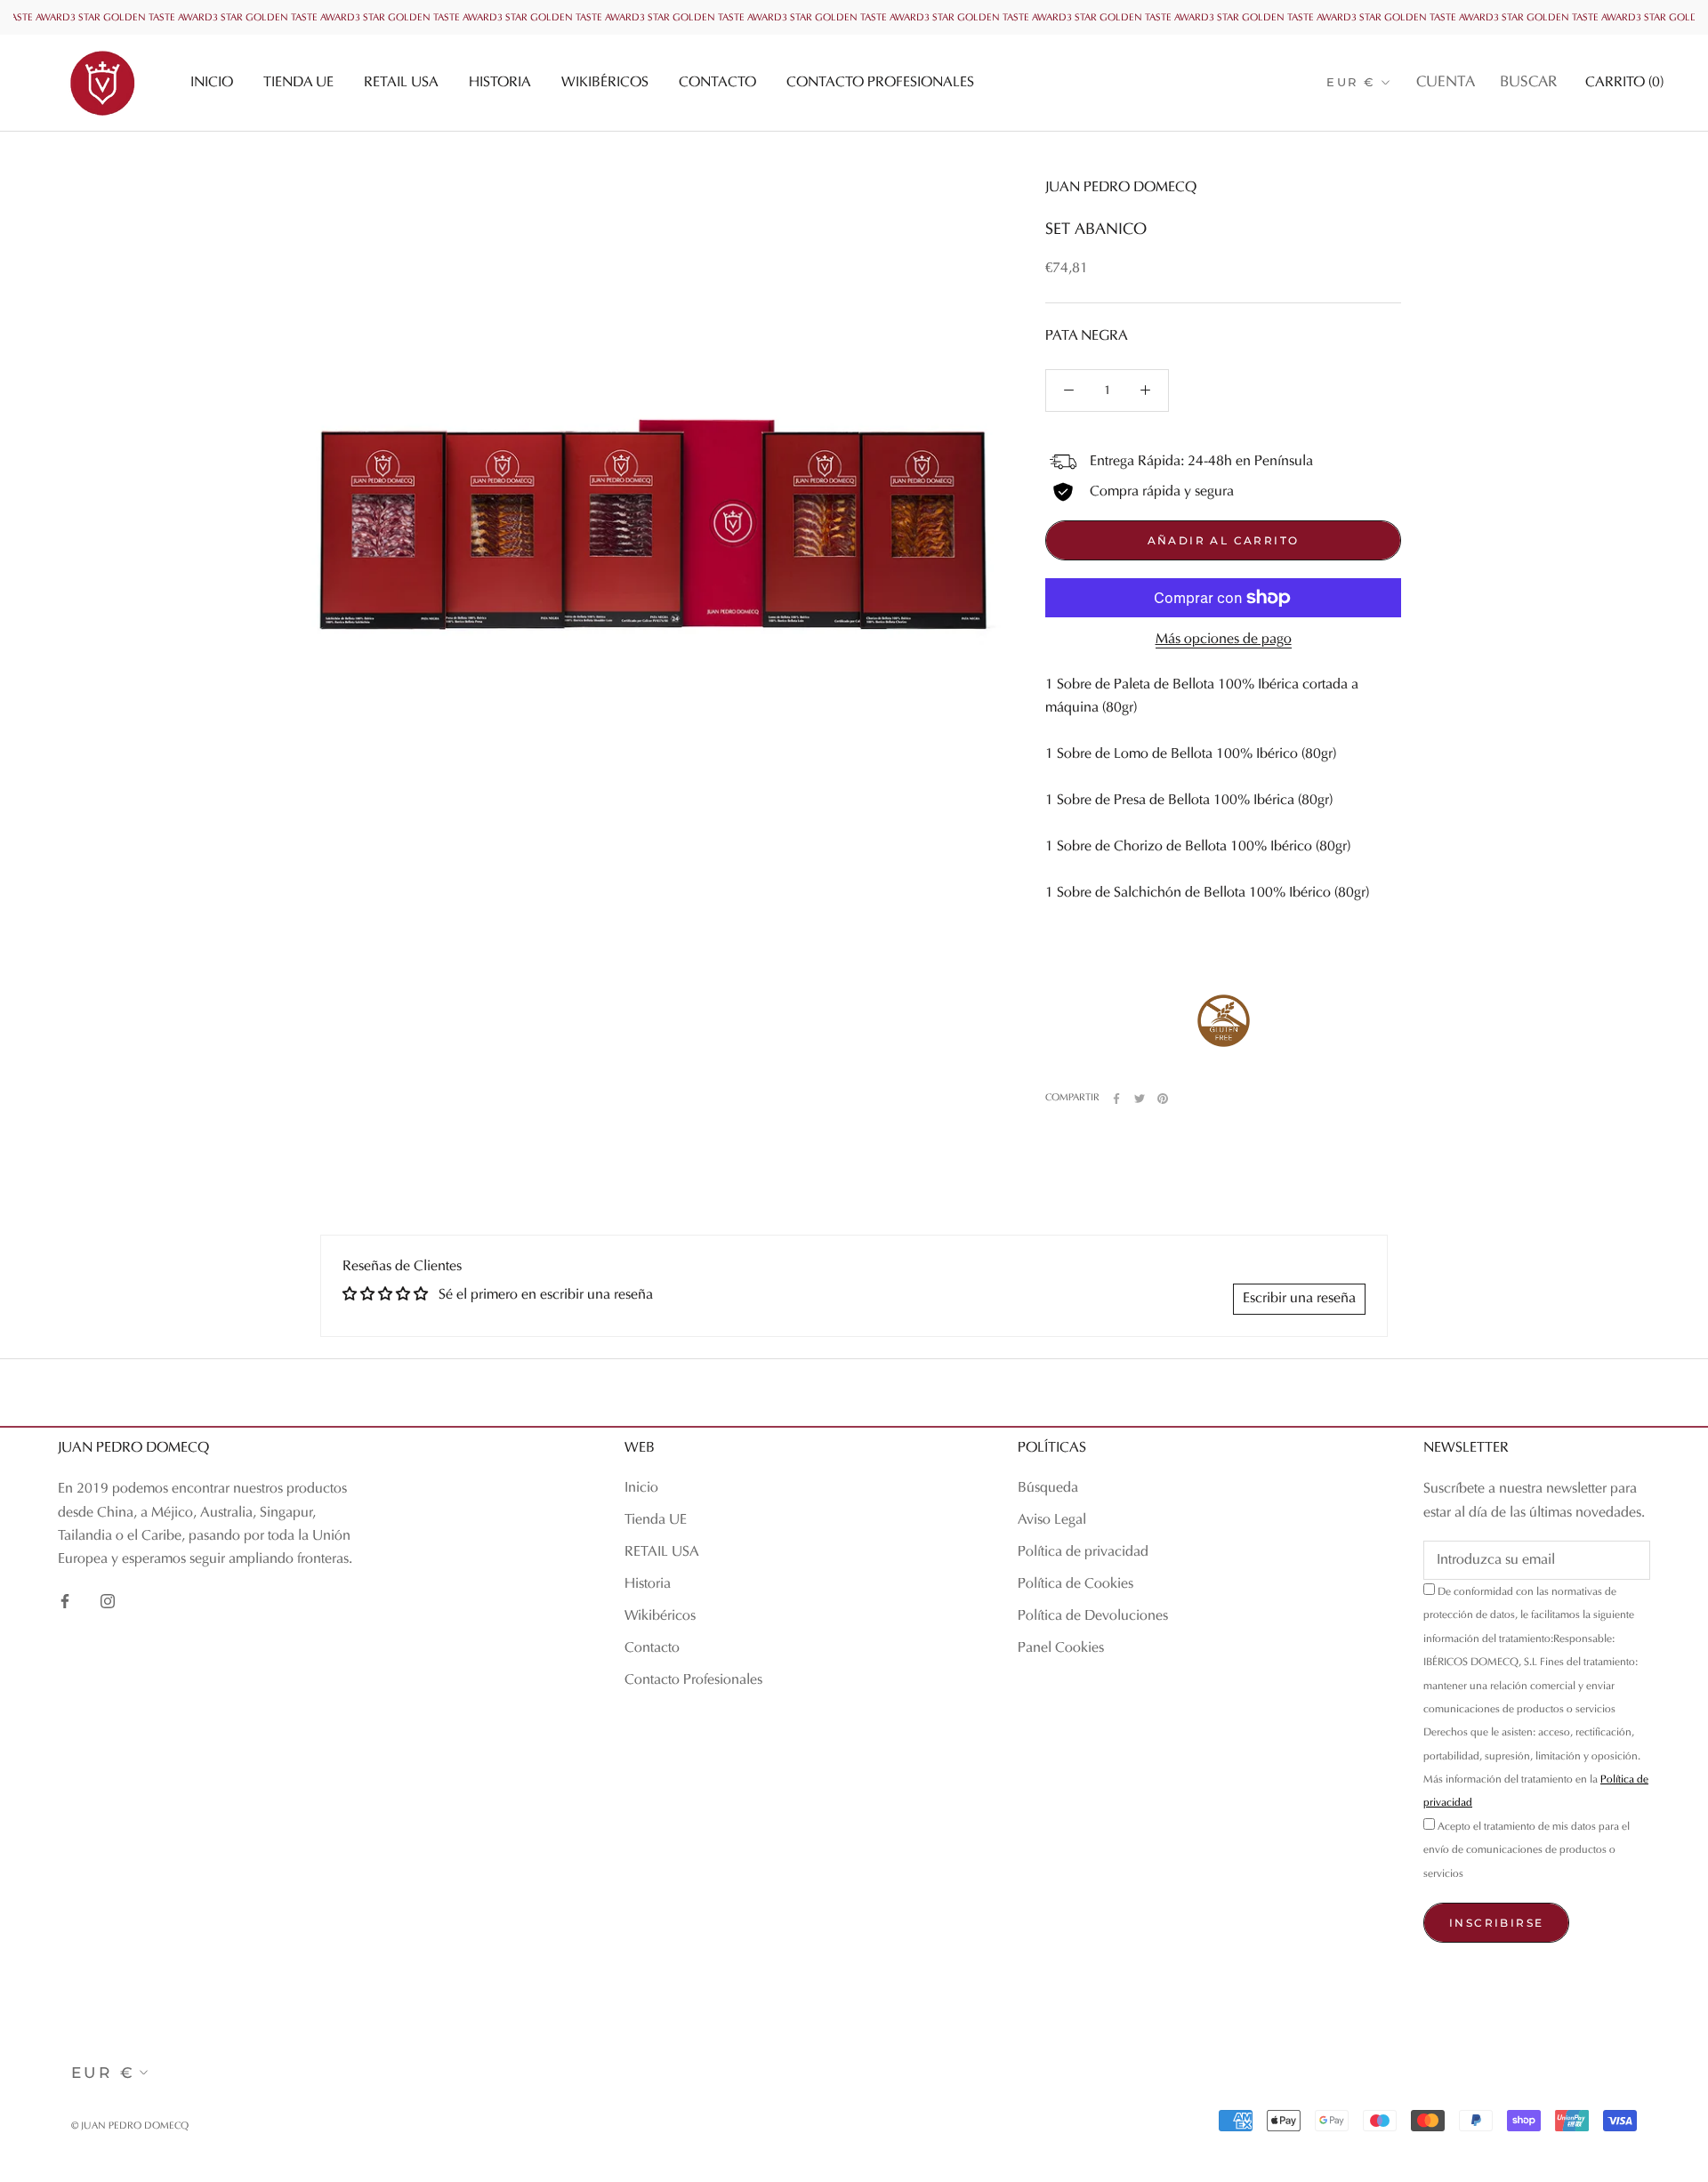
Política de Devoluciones (1093, 1616)
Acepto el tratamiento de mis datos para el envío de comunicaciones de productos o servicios (1527, 1851)
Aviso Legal (1052, 1520)
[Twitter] (1140, 1099)
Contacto (717, 83)
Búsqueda (1048, 1488)
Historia (500, 83)
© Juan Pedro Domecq (130, 2126)
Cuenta (1446, 83)
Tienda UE (298, 83)
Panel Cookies (1061, 1648)
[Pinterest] (1163, 1099)
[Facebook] (1116, 1099)
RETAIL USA (401, 83)
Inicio (212, 83)
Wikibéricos (605, 83)
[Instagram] (108, 1601)
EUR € (1351, 82)
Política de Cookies (1076, 1584)
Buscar (1528, 83)
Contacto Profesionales (880, 83)
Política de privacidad (1083, 1552)
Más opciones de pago (1224, 640)
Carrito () (1624, 83)
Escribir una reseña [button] (1299, 1299)
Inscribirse (1496, 1923)
